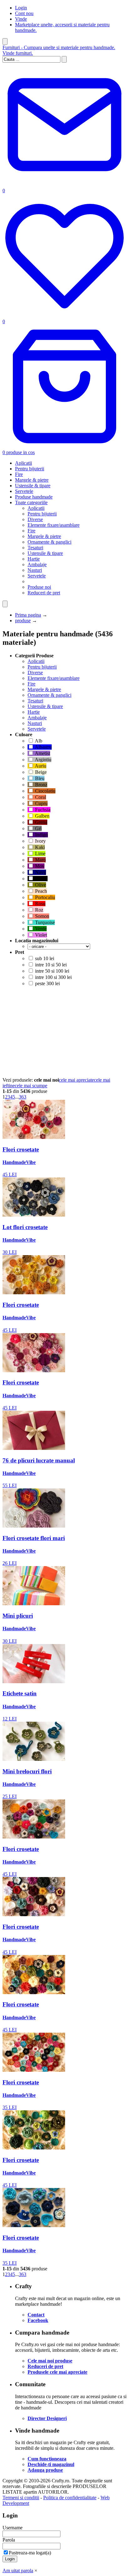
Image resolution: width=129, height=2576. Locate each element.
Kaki (39, 847)
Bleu (39, 778)
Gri (38, 828)
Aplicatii (23, 463)
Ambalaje (37, 564)
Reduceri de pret (44, 593)
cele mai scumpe (31, 1086)
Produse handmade (34, 497)
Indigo (41, 835)
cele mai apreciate (76, 1080)
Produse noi (39, 587)
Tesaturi (35, 548)
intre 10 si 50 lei (50, 965)
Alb (38, 741)
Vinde (21, 19)
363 (23, 1097)
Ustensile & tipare (33, 486)
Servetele (24, 491)
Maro (40, 860)
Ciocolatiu (45, 791)
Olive (40, 885)
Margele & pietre (32, 480)
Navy (40, 872)
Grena (41, 822)
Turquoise (44, 922)
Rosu (40, 904)
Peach (40, 891)
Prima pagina (28, 615)
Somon (41, 916)
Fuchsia (42, 810)
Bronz (41, 785)
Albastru (43, 747)
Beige (40, 772)
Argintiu (43, 760)
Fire (19, 474)
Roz (39, 910)
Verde (40, 929)
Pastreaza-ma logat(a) (30, 2553)
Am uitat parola (18, 2571)
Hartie (34, 559)
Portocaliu (44, 897)
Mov (39, 866)
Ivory (40, 841)
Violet (40, 935)
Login (21, 8)
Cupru (41, 803)
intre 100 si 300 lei (53, 977)
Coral (40, 797)
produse (23, 621)
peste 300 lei (47, 983)
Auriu (40, 766)
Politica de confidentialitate (70, 2498)
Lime (40, 853)
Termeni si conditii (21, 2498)
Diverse (35, 519)
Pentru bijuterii (30, 469)
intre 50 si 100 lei (52, 971)
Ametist (42, 753)
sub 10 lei (44, 958)
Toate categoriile (31, 502)
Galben (42, 816)
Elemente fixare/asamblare (54, 525)
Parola (9, 2540)
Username (13, 2528)
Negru (41, 879)
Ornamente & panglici (49, 542)
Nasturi (35, 570)
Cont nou (24, 13)
